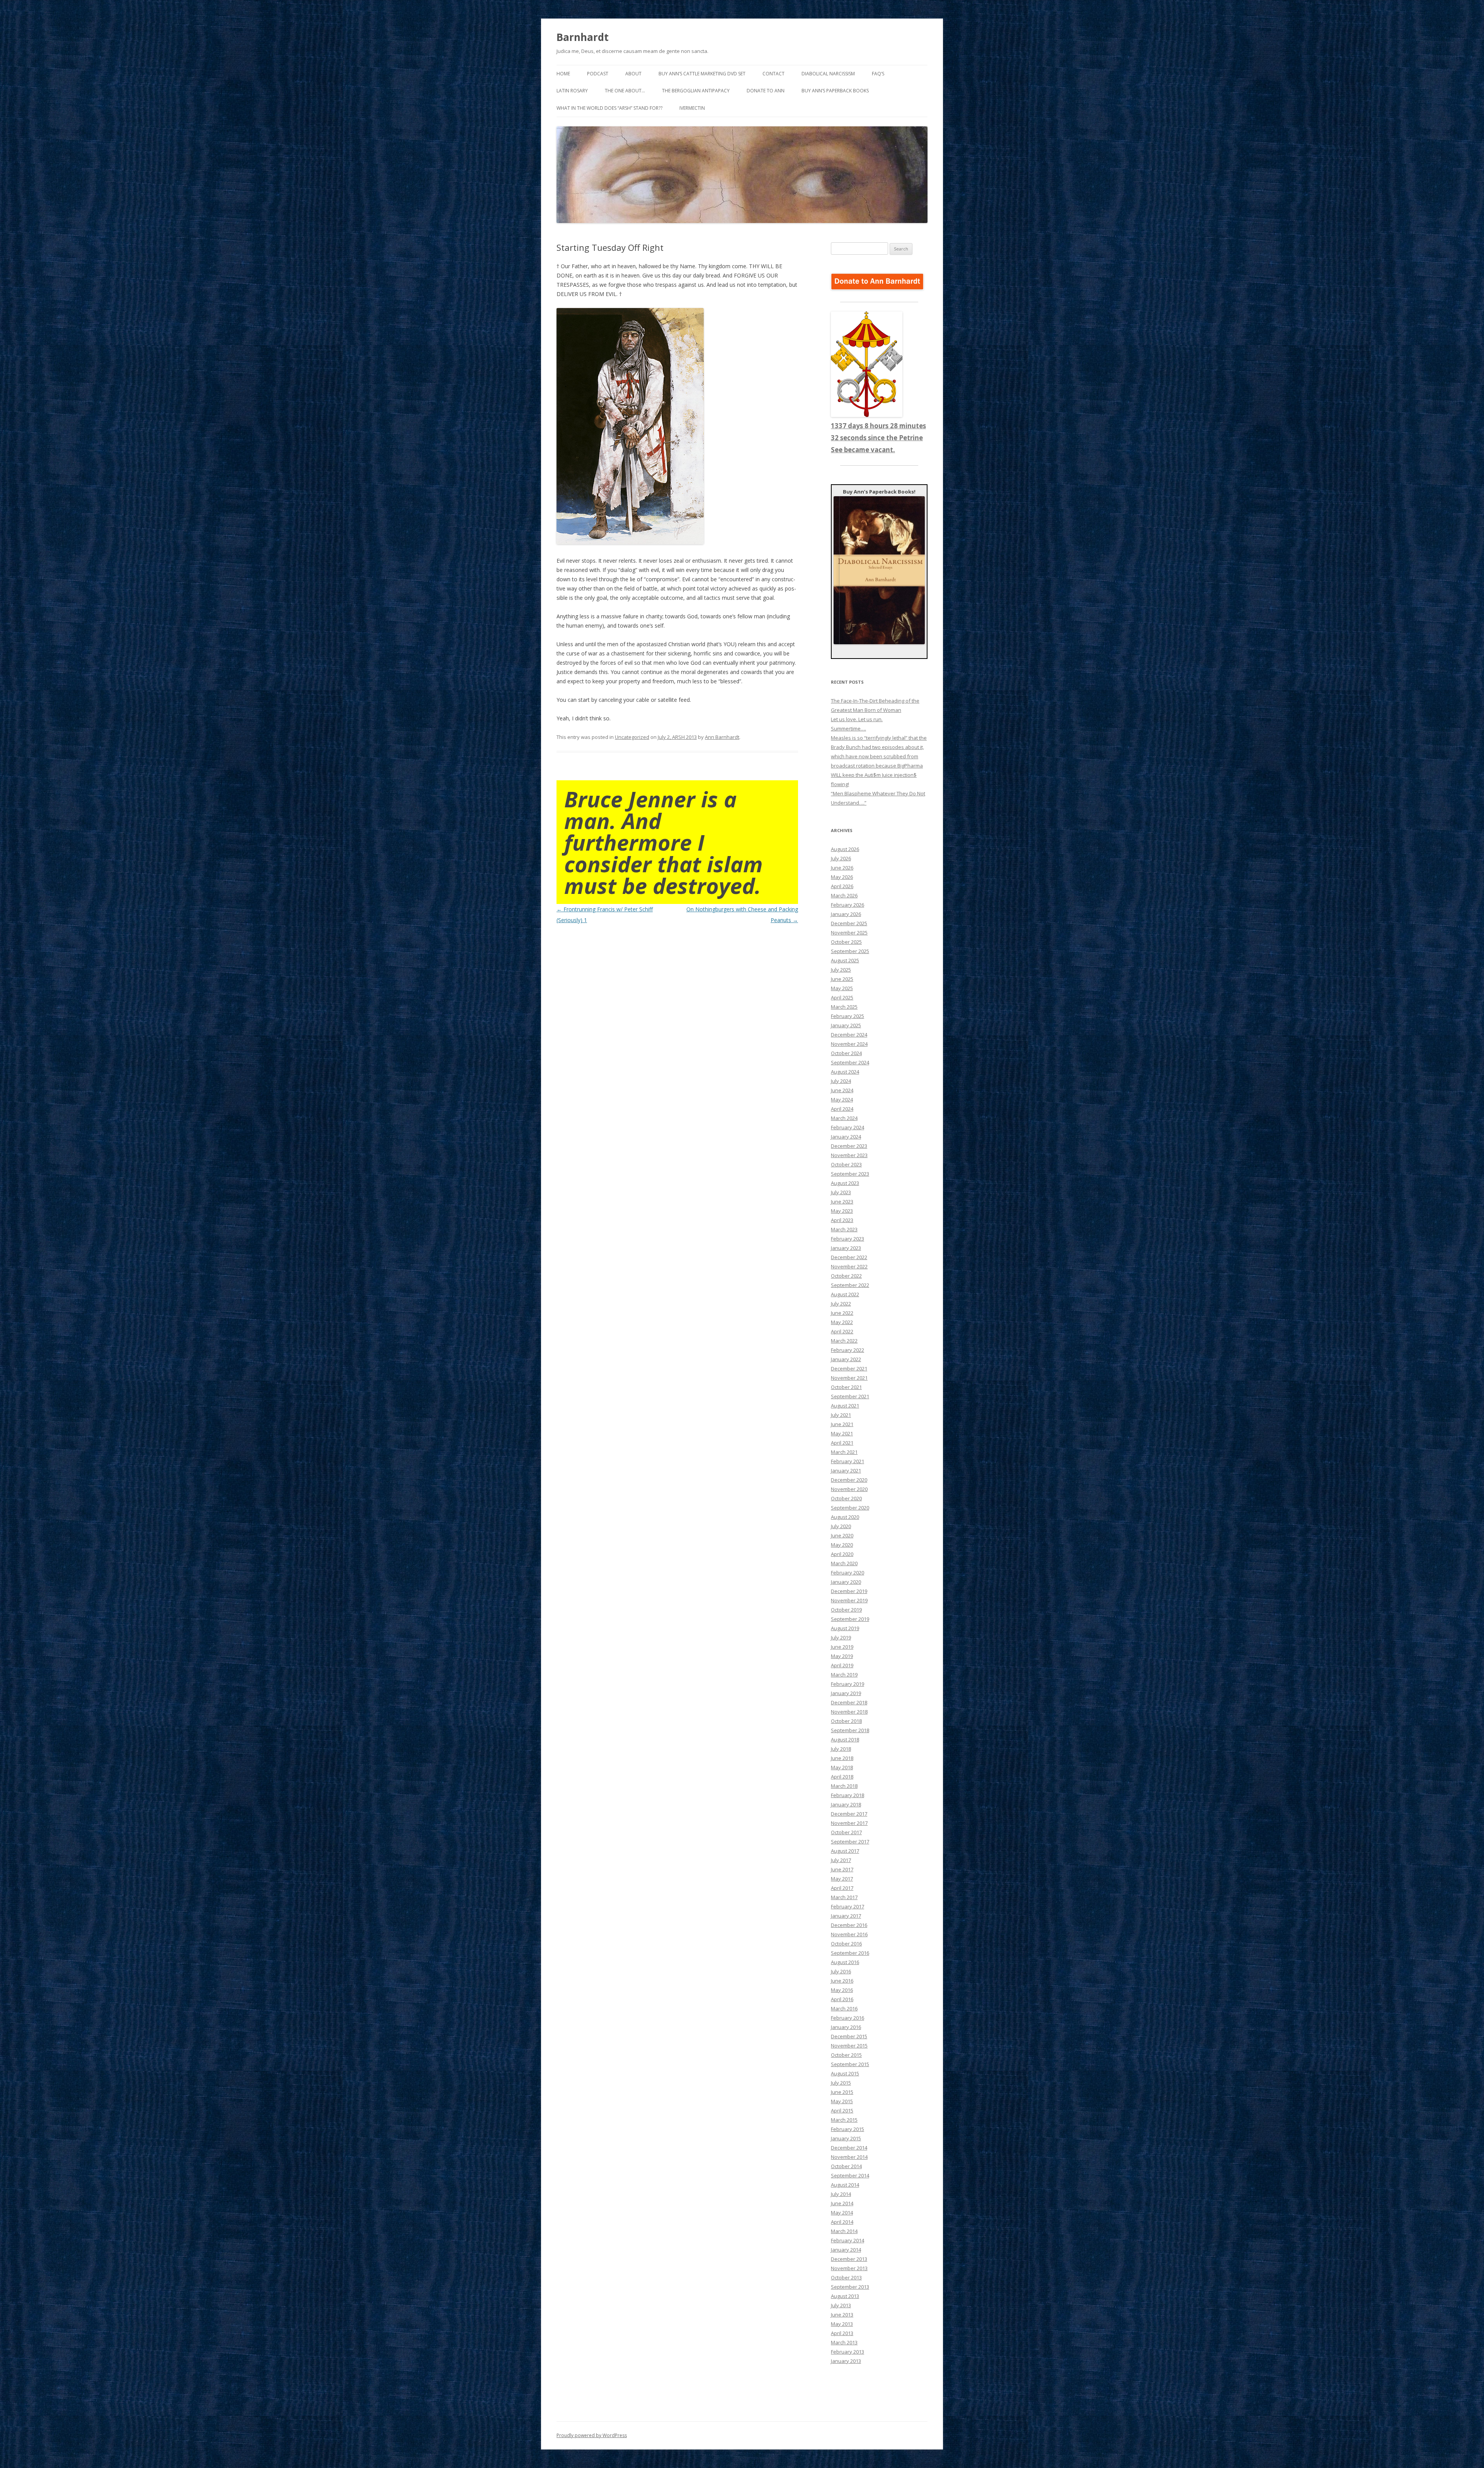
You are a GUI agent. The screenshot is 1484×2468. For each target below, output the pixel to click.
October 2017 (846, 1832)
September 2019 (850, 1619)
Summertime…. (848, 728)
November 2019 (849, 1600)
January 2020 (846, 1582)
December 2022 (849, 1257)
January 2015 (846, 2138)
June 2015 (842, 2092)
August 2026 (845, 849)
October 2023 (846, 1164)
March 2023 (844, 1229)
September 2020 (850, 1508)
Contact (773, 74)
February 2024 (848, 1127)
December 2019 (849, 1591)
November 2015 (849, 2046)
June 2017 (842, 1869)
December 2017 (849, 1814)
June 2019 (842, 1647)
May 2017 (842, 1879)
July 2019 (841, 1637)
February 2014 (848, 2240)
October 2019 (846, 1610)
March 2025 (844, 1007)
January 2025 (846, 1025)
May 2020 (842, 1545)
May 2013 (842, 2324)
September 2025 (850, 951)
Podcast (598, 74)
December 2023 (849, 1146)
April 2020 (842, 1554)
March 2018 (844, 1786)
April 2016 (842, 1999)
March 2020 (844, 1563)
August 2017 (845, 1851)
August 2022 (845, 1294)
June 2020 (842, 1535)
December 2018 (849, 1702)
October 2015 (846, 2055)
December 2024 (849, 1035)
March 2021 (844, 1452)
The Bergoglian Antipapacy (696, 91)
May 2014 (842, 2213)
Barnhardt (583, 37)
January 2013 (846, 2361)
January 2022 (846, 1359)
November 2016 (849, 1934)
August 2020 (845, 1517)
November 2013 (849, 2268)
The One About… (625, 91)
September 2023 (850, 1174)
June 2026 (842, 868)
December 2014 (849, 2148)
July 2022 (841, 1304)
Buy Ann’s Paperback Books (835, 91)
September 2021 (850, 1396)
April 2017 (842, 1888)
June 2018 (842, 1758)
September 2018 (850, 1730)
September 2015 (850, 2064)
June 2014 (842, 2203)
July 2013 (841, 2305)
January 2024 (846, 1137)
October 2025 (846, 942)
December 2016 (849, 1925)
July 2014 (841, 2194)
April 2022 (842, 1331)
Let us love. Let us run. (857, 719)
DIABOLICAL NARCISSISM (828, 74)
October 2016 (846, 1944)
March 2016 (844, 2008)
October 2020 (846, 1498)
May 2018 (842, 1767)
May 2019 (842, 1656)
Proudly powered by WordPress (592, 2435)
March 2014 (844, 2231)
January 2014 (846, 2250)
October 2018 (846, 1721)
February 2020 (848, 1573)
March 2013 (844, 2342)
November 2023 (849, 1155)
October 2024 (846, 1053)
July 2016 (841, 1971)
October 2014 (846, 2166)
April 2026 (842, 886)
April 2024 (842, 1109)
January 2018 (846, 1804)
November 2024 (849, 1044)
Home (563, 74)
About (633, 74)
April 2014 (842, 2222)
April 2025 (842, 997)
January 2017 (846, 1916)
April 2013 (842, 2333)
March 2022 (844, 1341)
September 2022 (850, 1285)
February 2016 (848, 2018)
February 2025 (848, 1016)
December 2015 (849, 2036)
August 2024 (845, 1072)
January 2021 (846, 1471)
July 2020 (841, 1526)
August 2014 (845, 2185)
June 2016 (842, 1981)
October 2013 (846, 2277)
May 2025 (842, 988)
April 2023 (842, 1220)
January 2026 (846, 914)
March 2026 (844, 895)
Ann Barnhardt (722, 737)
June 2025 (842, 979)
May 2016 (842, 1990)
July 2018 (841, 1749)
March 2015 (844, 2120)
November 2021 (849, 1378)
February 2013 (848, 2352)
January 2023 (846, 1248)
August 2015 (845, 2073)
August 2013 (845, 2296)
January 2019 (846, 1693)
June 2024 (842, 1090)
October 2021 (846, 1387)
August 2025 (845, 960)
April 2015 (842, 2111)
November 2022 (849, 1266)
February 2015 (848, 2129)
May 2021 (842, 1433)
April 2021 (842, 1443)
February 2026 (848, 905)
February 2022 (848, 1350)
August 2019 (845, 1628)
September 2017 (850, 1842)
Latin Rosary (572, 91)
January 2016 (846, 2027)
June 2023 (842, 1202)
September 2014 (850, 2175)
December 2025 (849, 923)
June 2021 (842, 1424)
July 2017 (841, 1860)
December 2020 (849, 1480)
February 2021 (848, 1461)
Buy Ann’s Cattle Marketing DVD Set (702, 74)
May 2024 (842, 1100)
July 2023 (841, 1192)
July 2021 (841, 1415)
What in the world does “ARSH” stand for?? (609, 108)
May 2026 (842, 877)
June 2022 (842, 1313)
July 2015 (841, 2083)
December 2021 (849, 1368)
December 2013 (849, 2259)
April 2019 (842, 1665)
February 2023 (848, 1239)
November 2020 (849, 1489)
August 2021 (845, 1406)
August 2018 (845, 1740)
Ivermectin (692, 108)
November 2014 (849, 2157)
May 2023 (842, 1211)
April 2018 (842, 1777)
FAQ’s (878, 74)
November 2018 (849, 1712)
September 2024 (850, 1062)
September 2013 (850, 2287)
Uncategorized (632, 737)
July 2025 (841, 970)
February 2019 (848, 1684)
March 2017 (844, 1897)
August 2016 (845, 1962)
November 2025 (849, 933)
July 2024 (841, 1081)
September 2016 (850, 1953)
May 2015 (842, 2101)
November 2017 (849, 1823)
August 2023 (845, 1183)
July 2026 (841, 858)
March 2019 (844, 1675)
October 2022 (846, 1276)
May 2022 (842, 1322)
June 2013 (842, 2315)
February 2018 (848, 1795)
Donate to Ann (766, 91)
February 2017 (848, 1906)
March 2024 (844, 1118)
